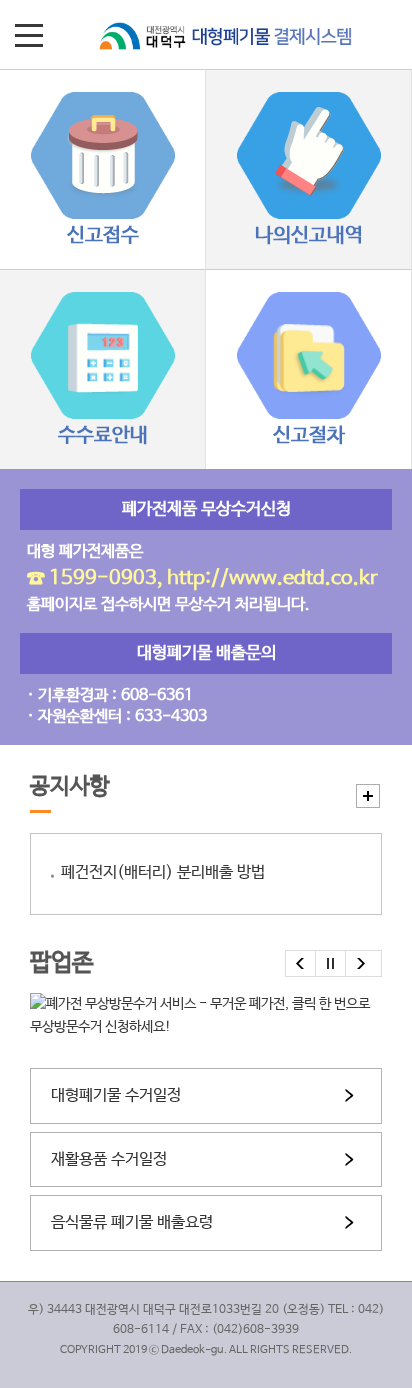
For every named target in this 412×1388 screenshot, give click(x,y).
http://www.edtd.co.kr (272, 578)
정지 (331, 963)
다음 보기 (361, 963)
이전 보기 (301, 963)
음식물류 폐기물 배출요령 (132, 1222)
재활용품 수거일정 (109, 1159)
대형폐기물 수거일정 (116, 1095)
